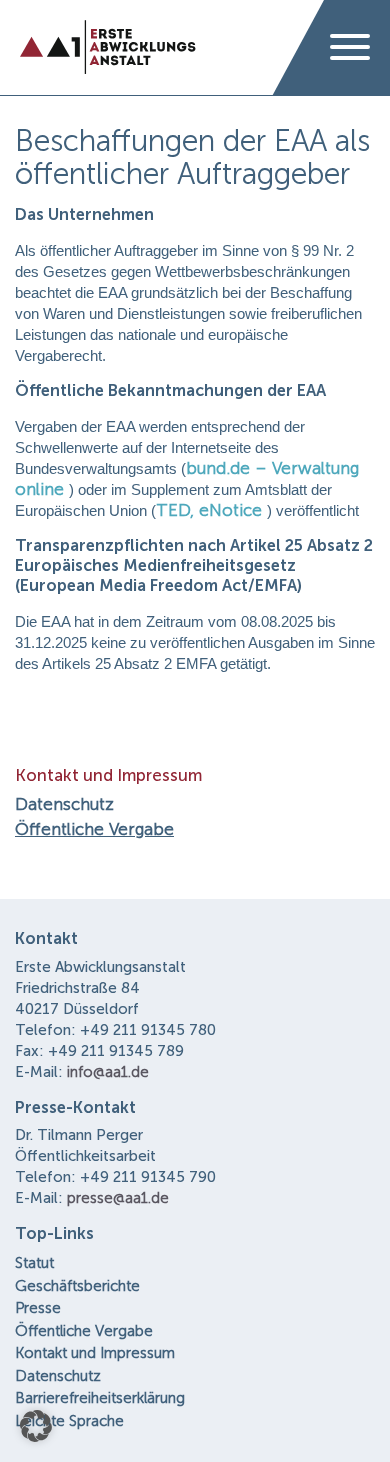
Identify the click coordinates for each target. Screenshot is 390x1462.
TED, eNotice (209, 510)
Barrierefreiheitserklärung (100, 1398)
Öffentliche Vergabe (94, 829)
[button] (36, 1426)
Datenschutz (64, 804)
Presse (38, 1308)
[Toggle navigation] (350, 48)
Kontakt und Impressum (95, 1353)
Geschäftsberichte (77, 1286)
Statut (34, 1263)
